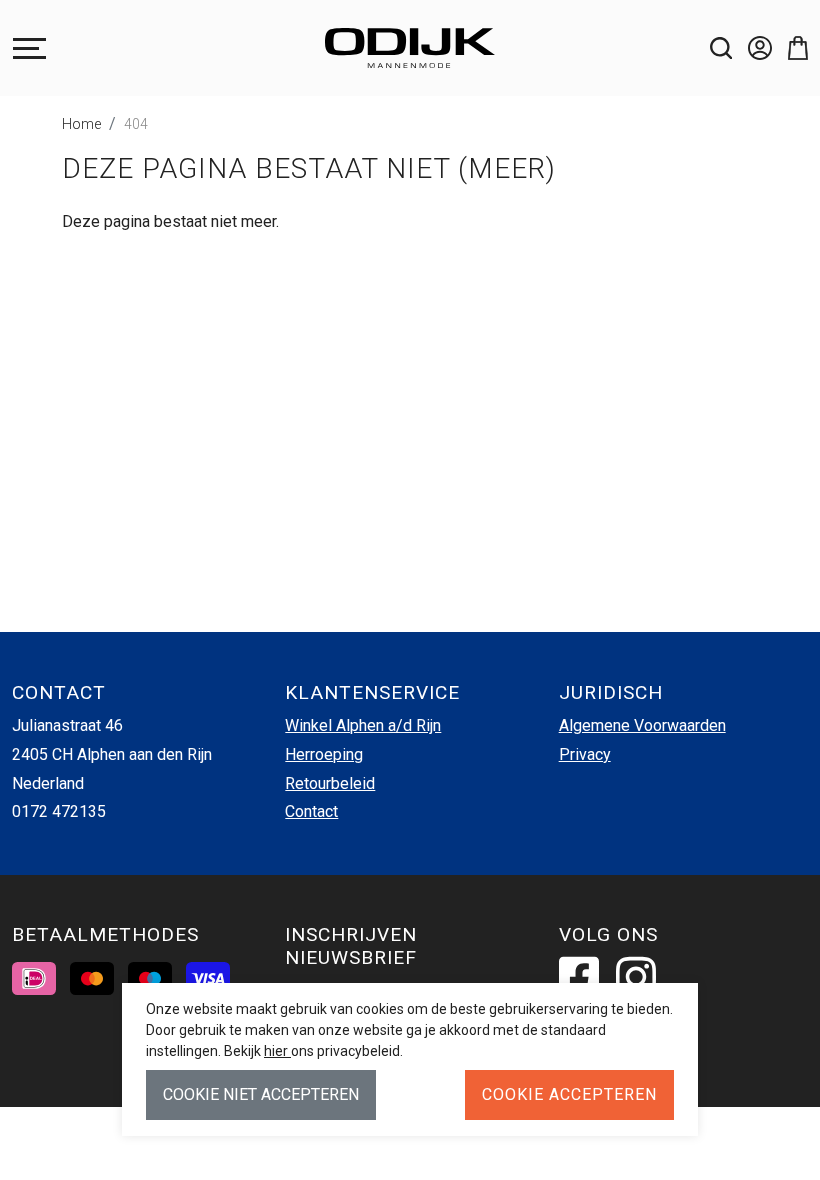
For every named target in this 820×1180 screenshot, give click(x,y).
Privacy (585, 754)
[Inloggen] (752, 48)
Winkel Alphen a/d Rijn (363, 725)
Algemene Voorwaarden (642, 725)
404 (136, 124)
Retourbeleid (330, 783)
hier (277, 1051)
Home (81, 124)
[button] (790, 48)
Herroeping (324, 754)
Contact (311, 811)
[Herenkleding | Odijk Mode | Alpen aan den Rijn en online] (410, 48)
